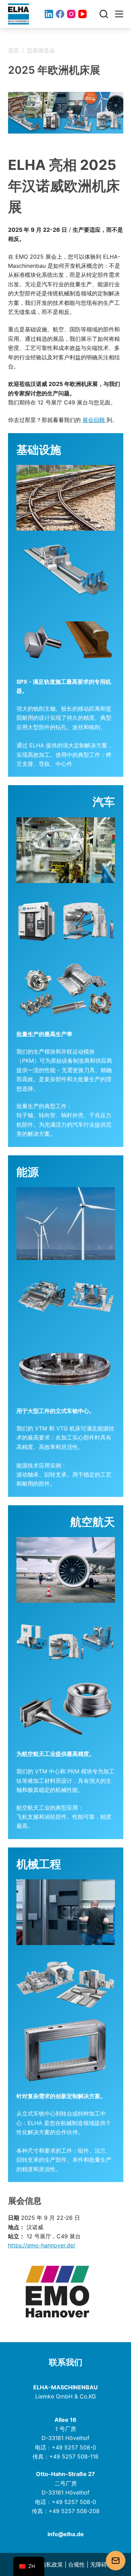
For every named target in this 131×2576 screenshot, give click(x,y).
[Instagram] (71, 14)
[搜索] (104, 14)
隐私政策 (52, 2564)
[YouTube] (82, 14)
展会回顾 (94, 420)
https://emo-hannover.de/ (42, 2245)
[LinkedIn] (49, 14)
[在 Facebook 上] (60, 14)
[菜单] (119, 14)
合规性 (77, 2564)
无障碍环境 (104, 2564)
